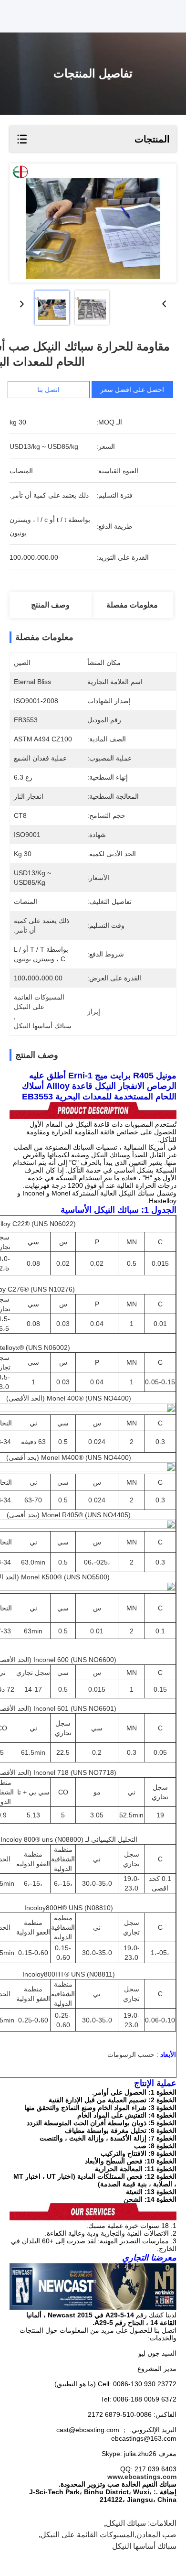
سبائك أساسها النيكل (144, 2546)
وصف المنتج (50, 605)
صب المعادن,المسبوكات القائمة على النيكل (108, 2535)
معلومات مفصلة (132, 605)
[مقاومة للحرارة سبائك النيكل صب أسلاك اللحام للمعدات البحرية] (93, 223)
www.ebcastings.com (142, 2477)
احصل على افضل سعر (132, 390)
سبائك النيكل (126, 2523)
